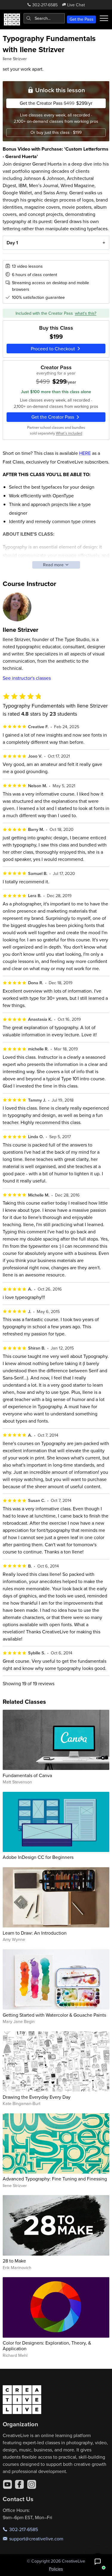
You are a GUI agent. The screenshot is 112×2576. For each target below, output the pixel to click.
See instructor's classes (27, 678)
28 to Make (14, 2261)
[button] (98, 2562)
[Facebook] (19, 2484)
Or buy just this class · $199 (56, 132)
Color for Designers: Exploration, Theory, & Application (47, 2346)
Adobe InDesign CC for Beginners (38, 1857)
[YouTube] (7, 2484)
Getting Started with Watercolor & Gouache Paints (54, 2015)
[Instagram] (32, 2484)
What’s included (69, 433)
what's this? (86, 313)
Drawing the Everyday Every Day (37, 2097)
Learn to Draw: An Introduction (35, 1933)
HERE (85, 453)
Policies (56, 2569)
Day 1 (12, 243)
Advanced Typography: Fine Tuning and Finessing (55, 2179)
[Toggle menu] (104, 18)
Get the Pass (82, 19)
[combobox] (44, 18)
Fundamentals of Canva (27, 1775)
